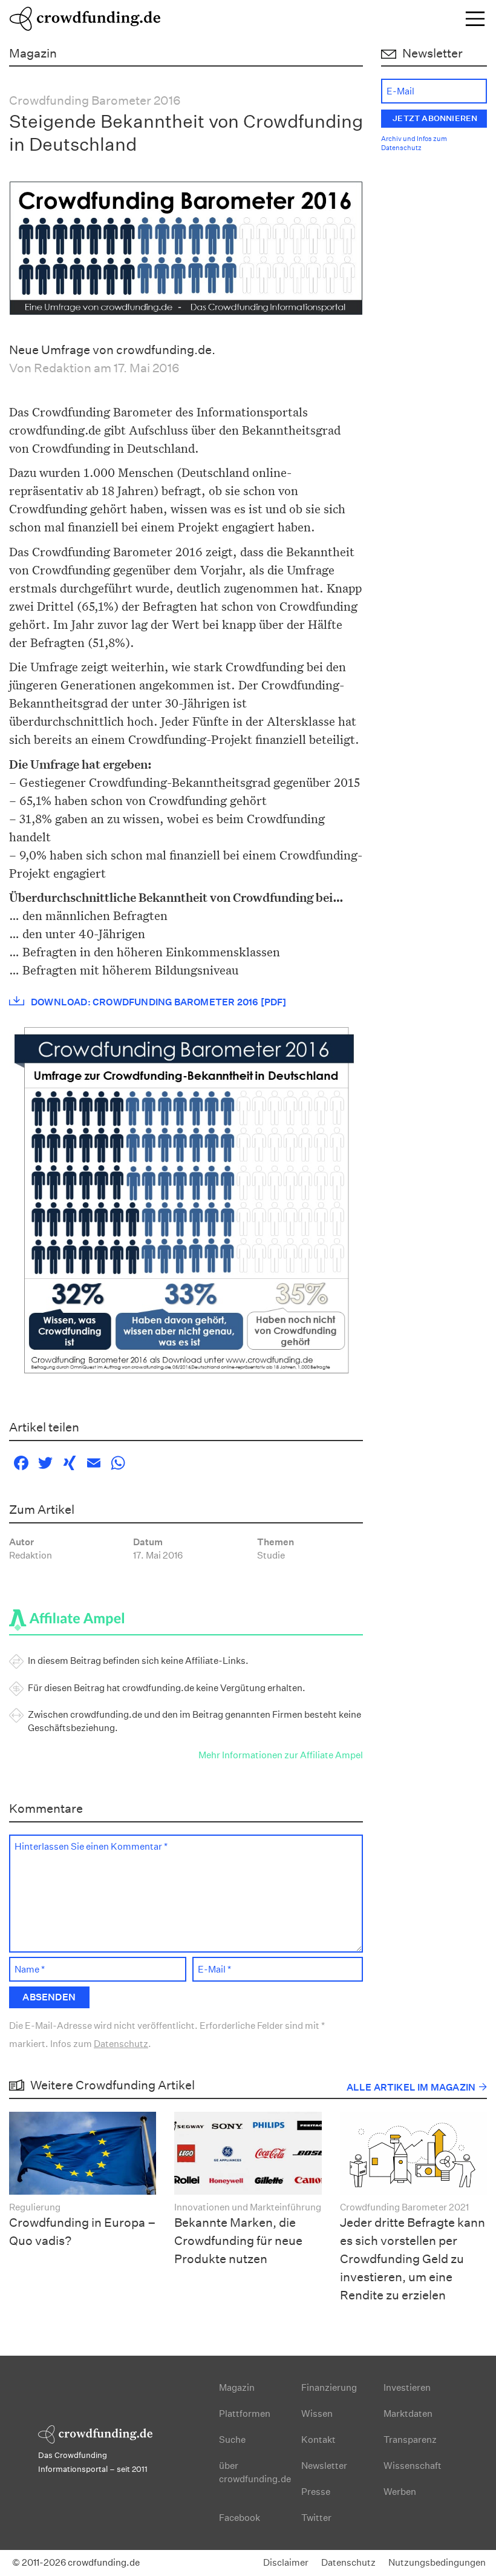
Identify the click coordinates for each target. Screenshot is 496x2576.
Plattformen (245, 2413)
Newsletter (324, 2466)
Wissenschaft (413, 2466)
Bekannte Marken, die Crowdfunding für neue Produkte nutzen (238, 2241)
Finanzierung (329, 2387)
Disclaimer (286, 2562)
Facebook (240, 2518)
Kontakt (318, 2440)
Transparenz (410, 2440)
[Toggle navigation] (475, 18)
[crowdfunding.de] (85, 17)
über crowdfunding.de (255, 2472)
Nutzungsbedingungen (437, 2562)
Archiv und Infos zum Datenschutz (414, 144)
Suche (232, 2440)
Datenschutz (121, 2044)
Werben (400, 2492)
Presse (316, 2492)
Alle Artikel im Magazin (411, 2087)
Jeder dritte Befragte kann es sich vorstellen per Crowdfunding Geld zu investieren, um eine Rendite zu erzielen (413, 2259)
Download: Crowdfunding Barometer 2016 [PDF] (159, 1002)
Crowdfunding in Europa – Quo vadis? (83, 2232)
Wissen (317, 2413)
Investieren (407, 2387)
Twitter (316, 2518)
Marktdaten (408, 2413)
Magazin (237, 2387)
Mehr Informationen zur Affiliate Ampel (281, 1755)
